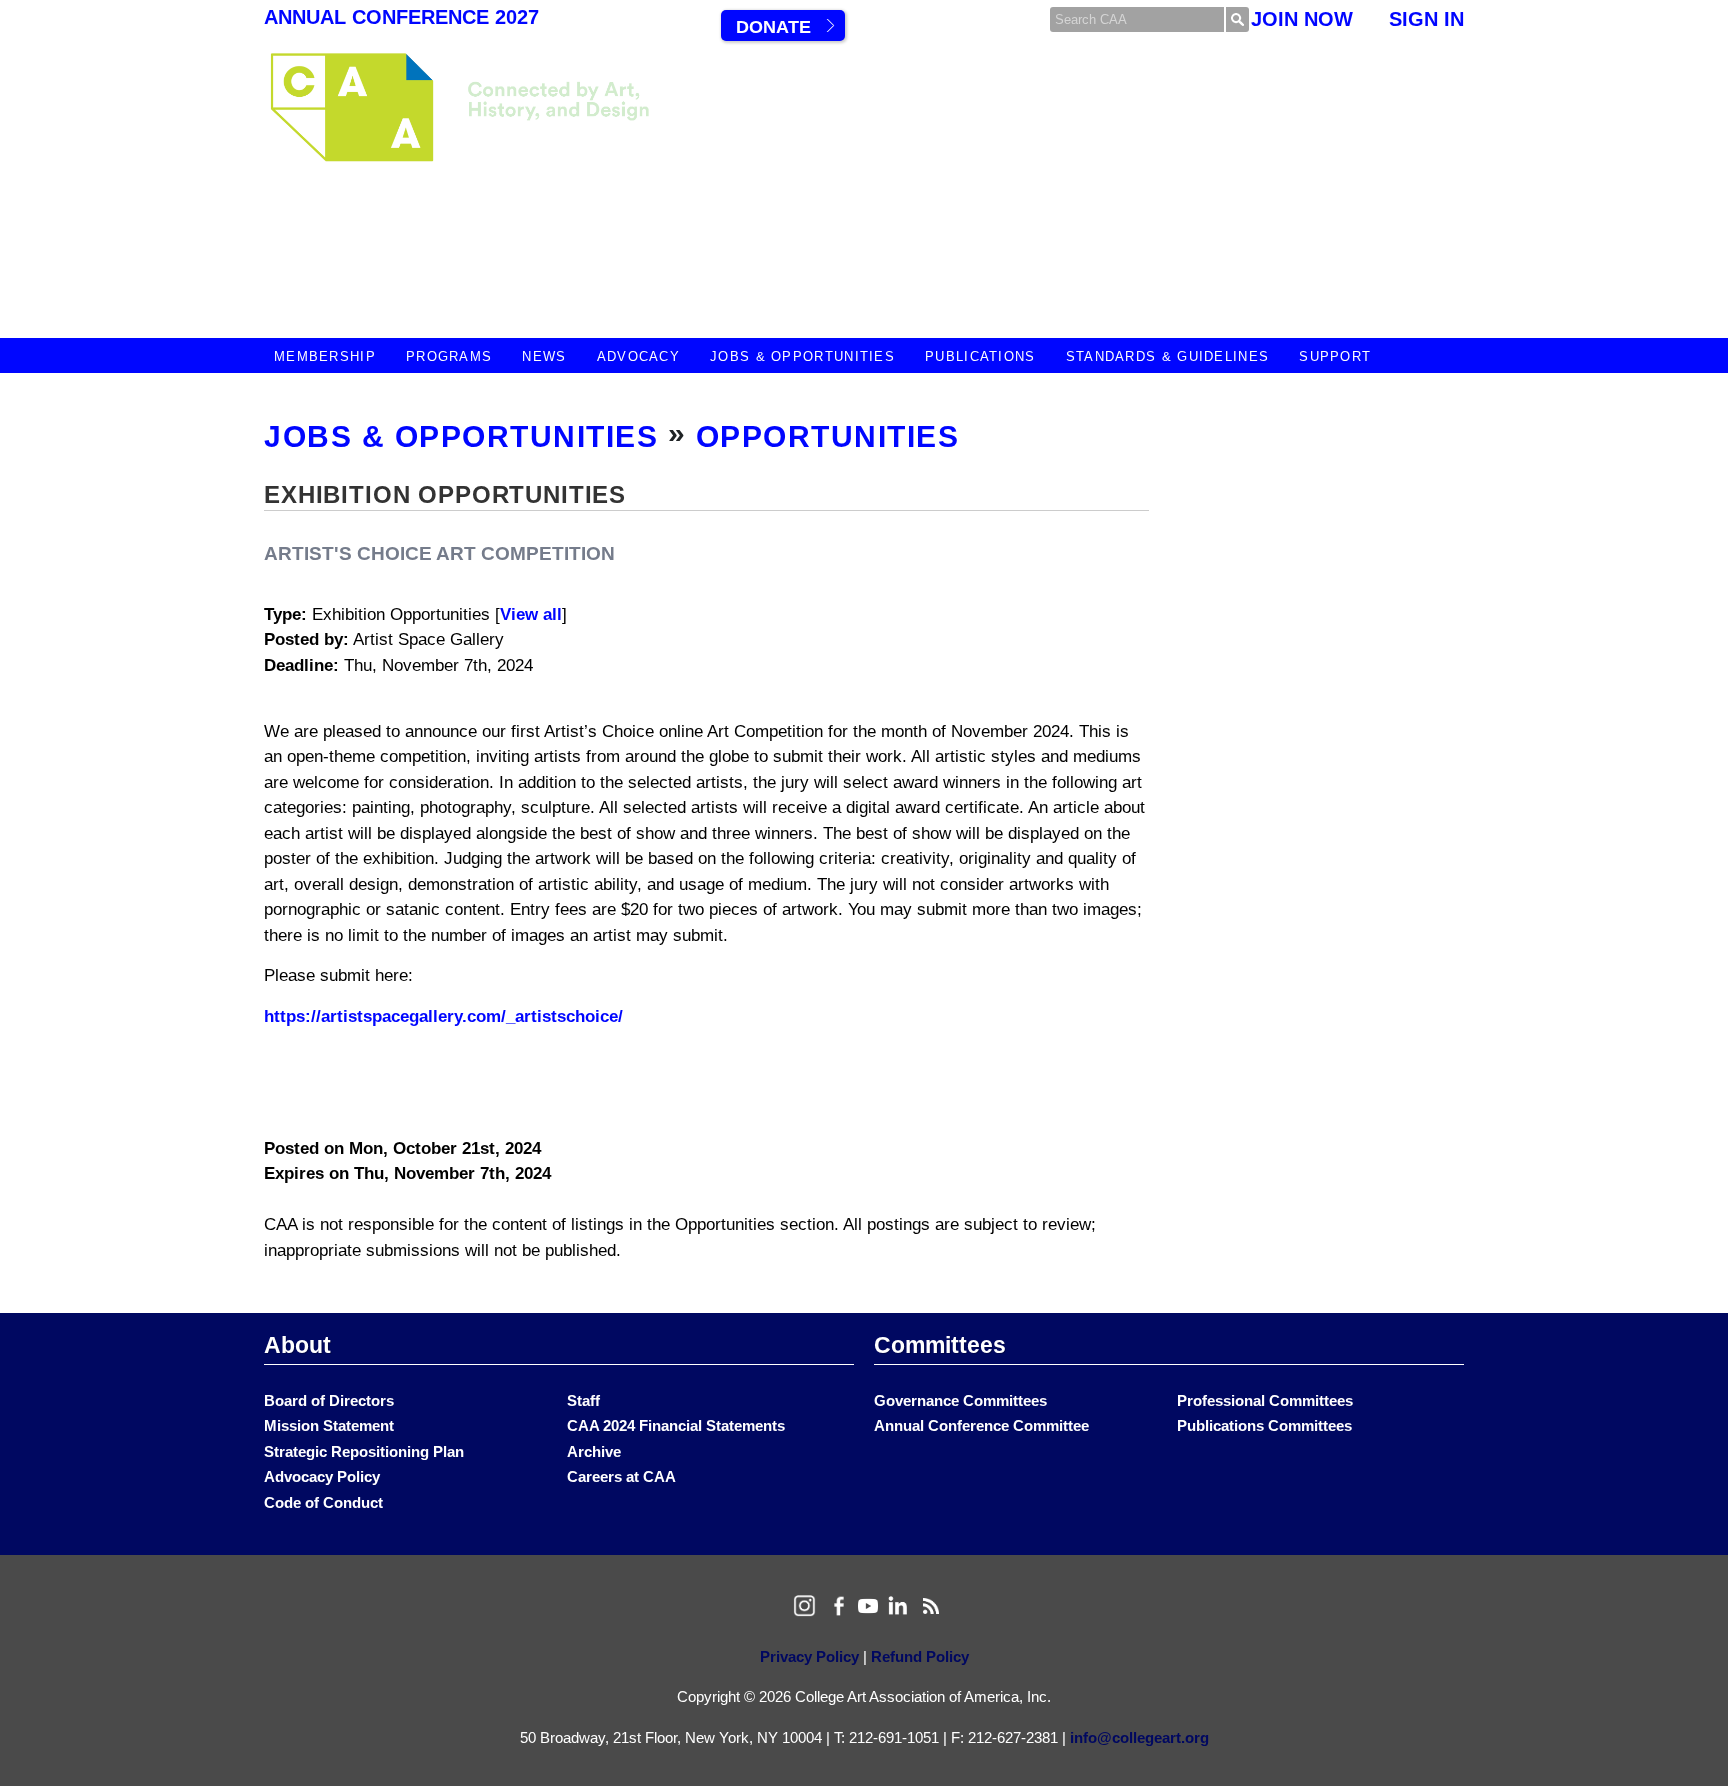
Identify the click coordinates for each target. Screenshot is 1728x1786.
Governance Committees (960, 1400)
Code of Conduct (323, 1502)
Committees (940, 1345)
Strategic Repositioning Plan (364, 1451)
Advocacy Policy (322, 1476)
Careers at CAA (621, 1476)
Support (1335, 356)
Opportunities (828, 436)
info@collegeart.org (1139, 1737)
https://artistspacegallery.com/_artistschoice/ (443, 1016)
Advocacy (638, 356)
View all (531, 614)
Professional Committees (1265, 1400)
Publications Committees (1264, 1425)
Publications (980, 356)
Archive (594, 1451)
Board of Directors (329, 1400)
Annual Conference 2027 (401, 17)
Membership (325, 356)
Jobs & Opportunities (802, 356)
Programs (449, 356)
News (544, 356)
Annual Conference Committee (981, 1425)
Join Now (1302, 19)
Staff (583, 1400)
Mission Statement (329, 1425)
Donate (773, 27)
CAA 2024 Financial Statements (676, 1425)
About (297, 1345)
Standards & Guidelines (1168, 356)
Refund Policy (920, 1656)
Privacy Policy (809, 1656)
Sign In (1426, 19)
